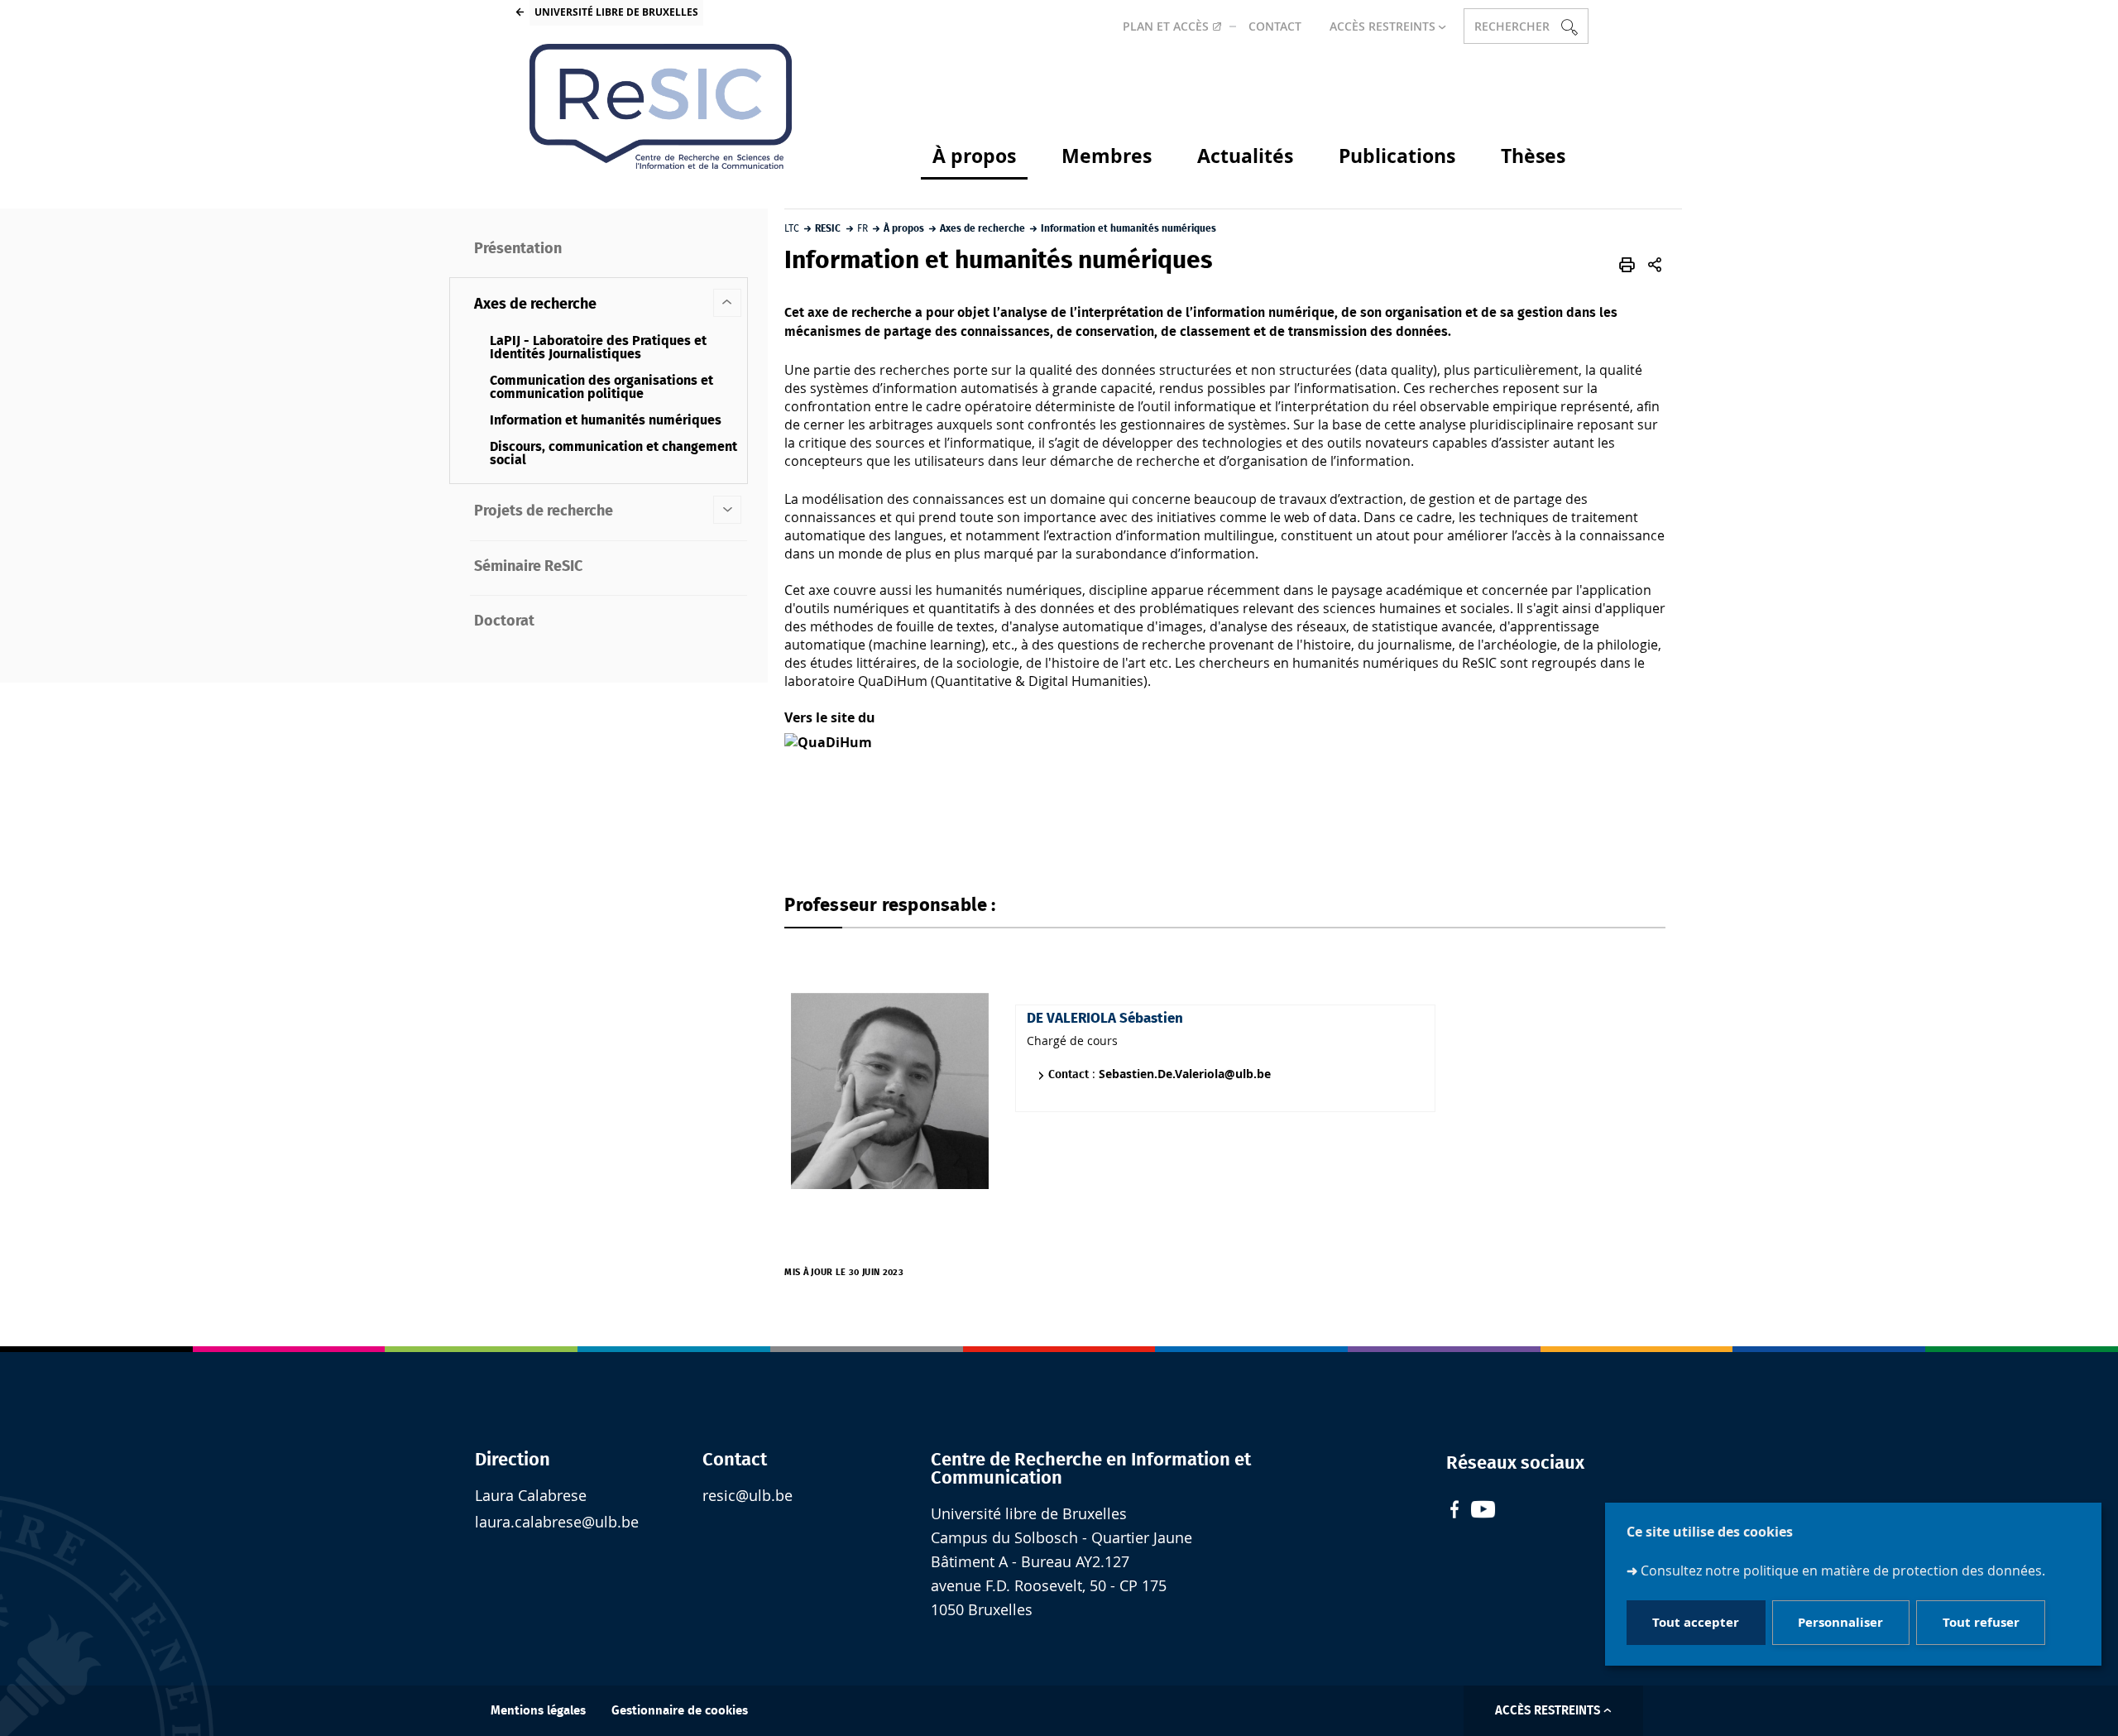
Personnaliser (1840, 1623)
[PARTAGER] (1655, 265)
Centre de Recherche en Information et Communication (1091, 1469)
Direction (513, 1460)
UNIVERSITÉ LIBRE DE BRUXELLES (616, 12)
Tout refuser (1981, 1623)
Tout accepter (1696, 1623)
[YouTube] (1483, 1511)
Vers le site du (830, 717)
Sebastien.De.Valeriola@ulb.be (1185, 1074)
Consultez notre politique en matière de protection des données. (1843, 1571)
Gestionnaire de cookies (680, 1711)
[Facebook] (1454, 1511)
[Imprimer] (1627, 265)
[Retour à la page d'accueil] (661, 106)
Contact (735, 1460)
